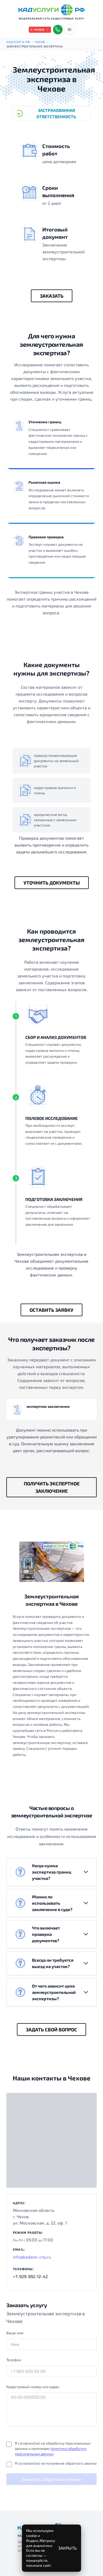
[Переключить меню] (69, 30)
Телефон (14, 2360)
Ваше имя (15, 2333)
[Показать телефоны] (58, 30)
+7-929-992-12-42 (30, 2276)
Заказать (52, 296)
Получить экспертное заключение (52, 1487)
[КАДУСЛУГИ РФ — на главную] (51, 10)
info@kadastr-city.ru (32, 2257)
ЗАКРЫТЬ (67, 2548)
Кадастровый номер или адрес (33, 2387)
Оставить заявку (51, 1310)
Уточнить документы (52, 883)
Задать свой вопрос (51, 2030)
